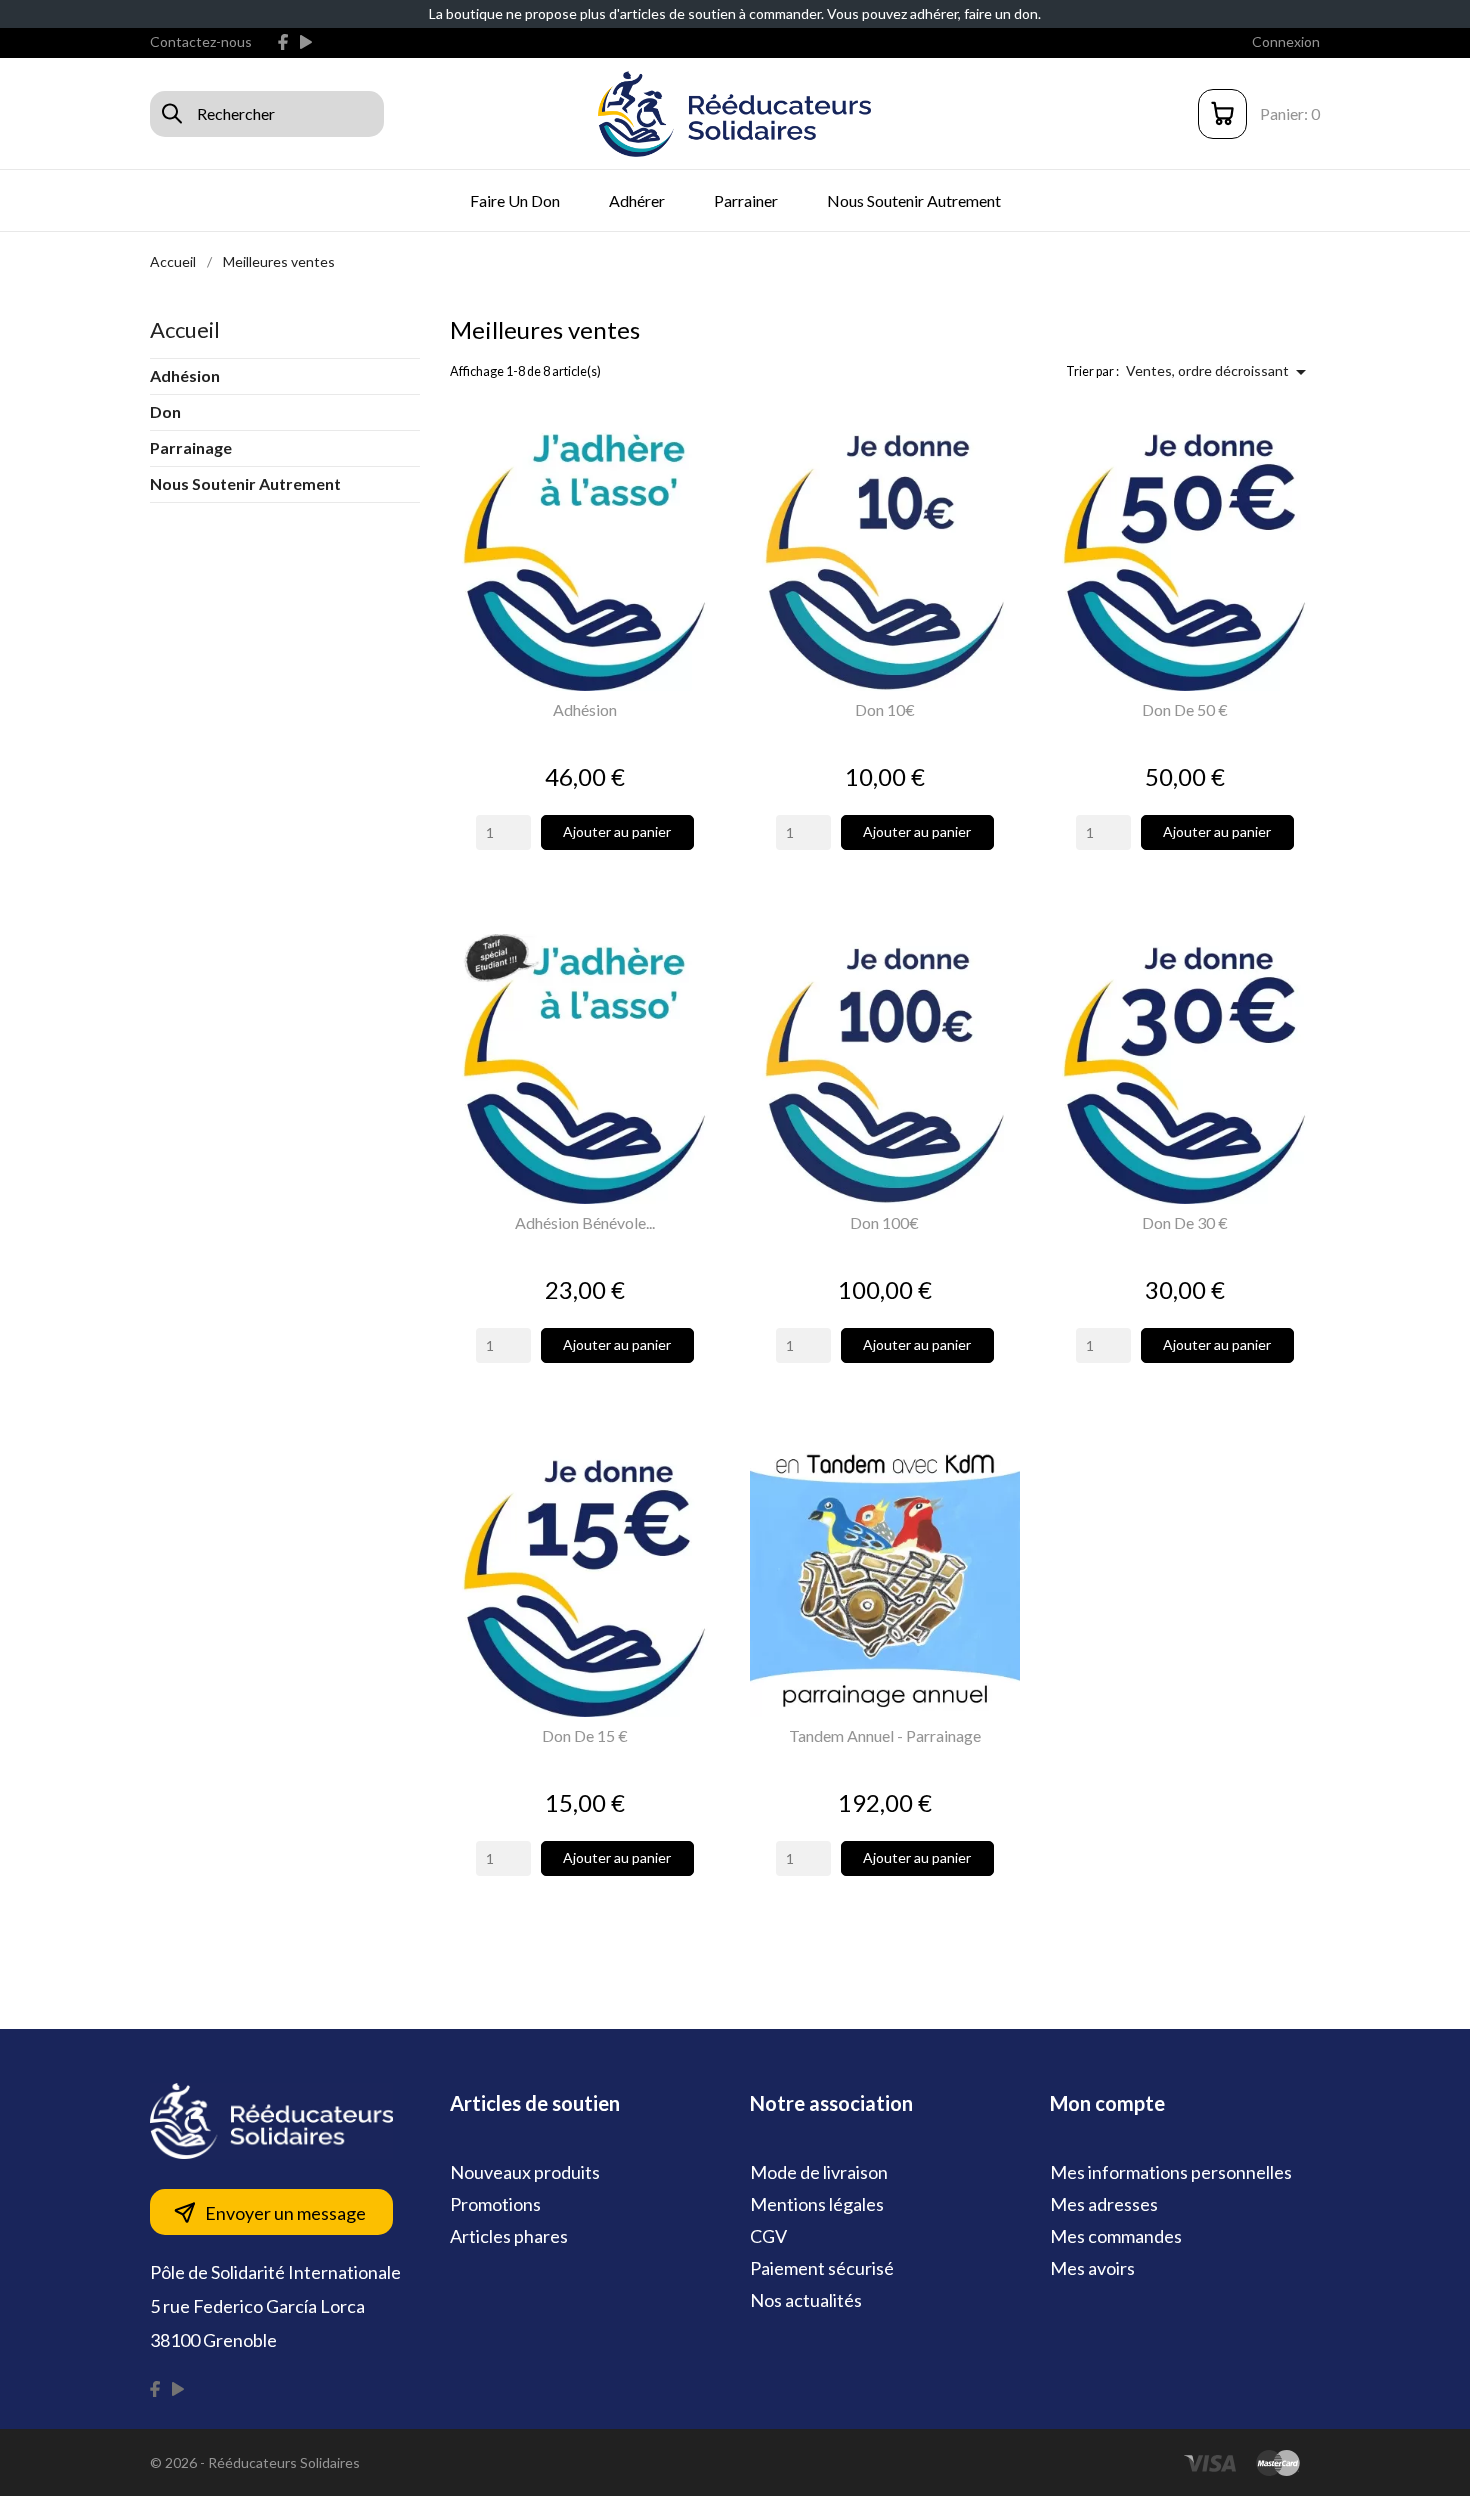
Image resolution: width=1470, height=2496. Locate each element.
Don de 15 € (585, 1735)
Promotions (495, 2204)
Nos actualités (806, 2300)
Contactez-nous (201, 41)
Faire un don (515, 200)
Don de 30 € (1185, 1222)
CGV (768, 2236)
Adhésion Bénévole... (585, 1222)
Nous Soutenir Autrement (245, 483)
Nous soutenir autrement (914, 200)
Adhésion (185, 375)
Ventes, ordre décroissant (1219, 372)
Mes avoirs (1092, 2268)
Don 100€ (884, 1222)
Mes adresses (1104, 2204)
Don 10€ (885, 709)
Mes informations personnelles (1171, 2172)
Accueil (185, 329)
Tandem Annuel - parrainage (885, 1735)
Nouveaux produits (525, 2172)
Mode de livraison (819, 2172)
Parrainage (191, 447)
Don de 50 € (1185, 709)
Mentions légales (817, 2204)
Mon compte (1107, 2103)
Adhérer (637, 200)
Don (165, 411)
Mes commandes (1116, 2236)
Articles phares (509, 2236)
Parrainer (746, 200)
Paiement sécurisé (822, 2268)
